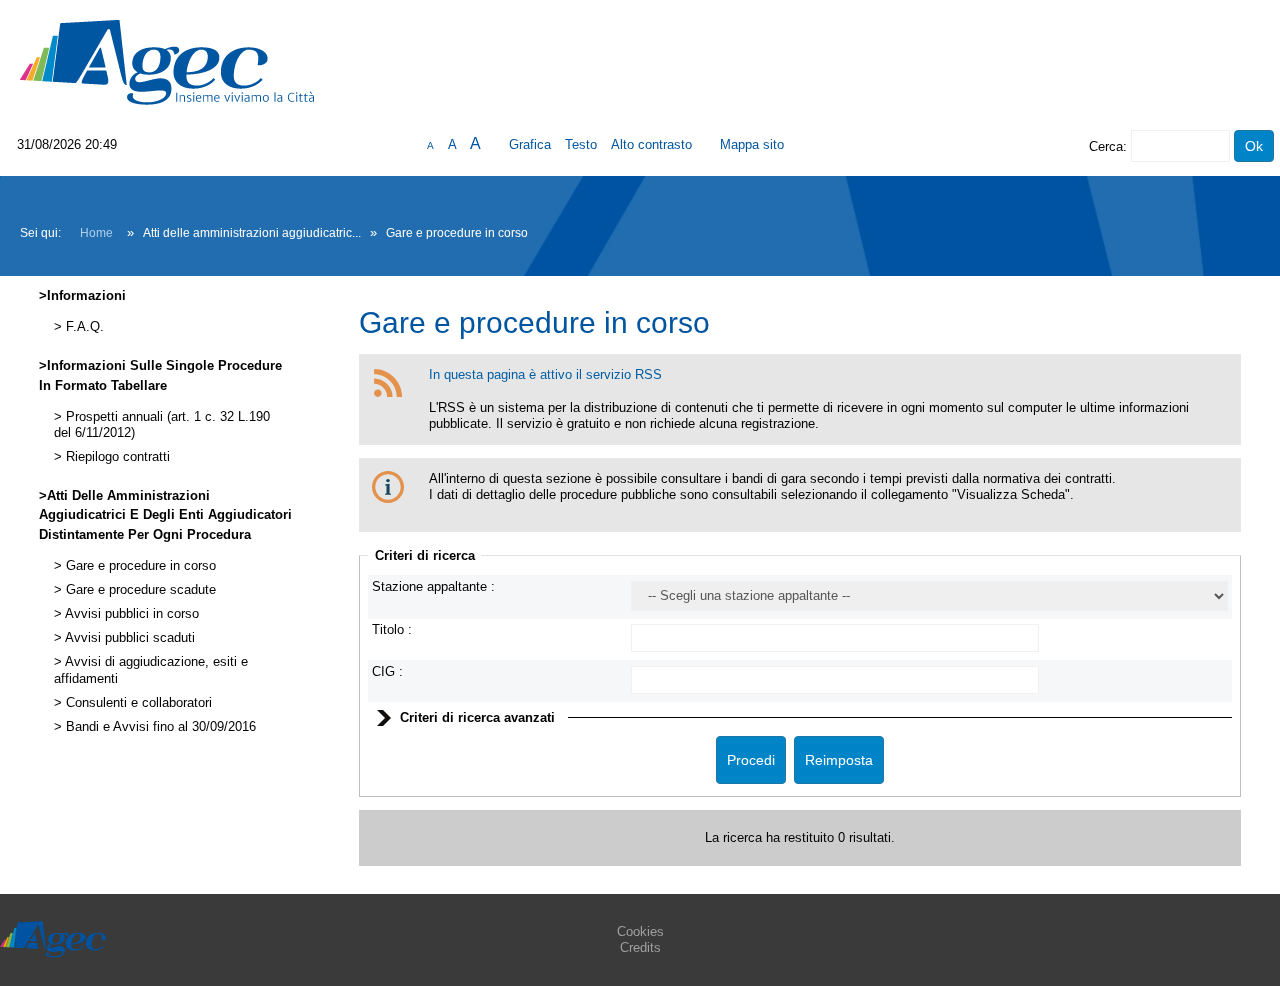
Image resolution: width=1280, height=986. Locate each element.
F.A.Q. (83, 327)
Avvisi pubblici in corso (130, 614)
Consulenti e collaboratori (137, 703)
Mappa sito (752, 144)
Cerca (1106, 146)
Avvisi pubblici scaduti (128, 638)
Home (96, 233)
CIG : (387, 671)
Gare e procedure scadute (139, 590)
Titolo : (392, 629)
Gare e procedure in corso (139, 566)
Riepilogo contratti (116, 457)
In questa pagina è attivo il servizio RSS (545, 374)
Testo (581, 144)
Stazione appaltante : (433, 586)
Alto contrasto (651, 144)
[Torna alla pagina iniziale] (167, 61)
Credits (640, 947)
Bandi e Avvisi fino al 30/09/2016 (159, 727)
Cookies (640, 931)
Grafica (530, 144)
